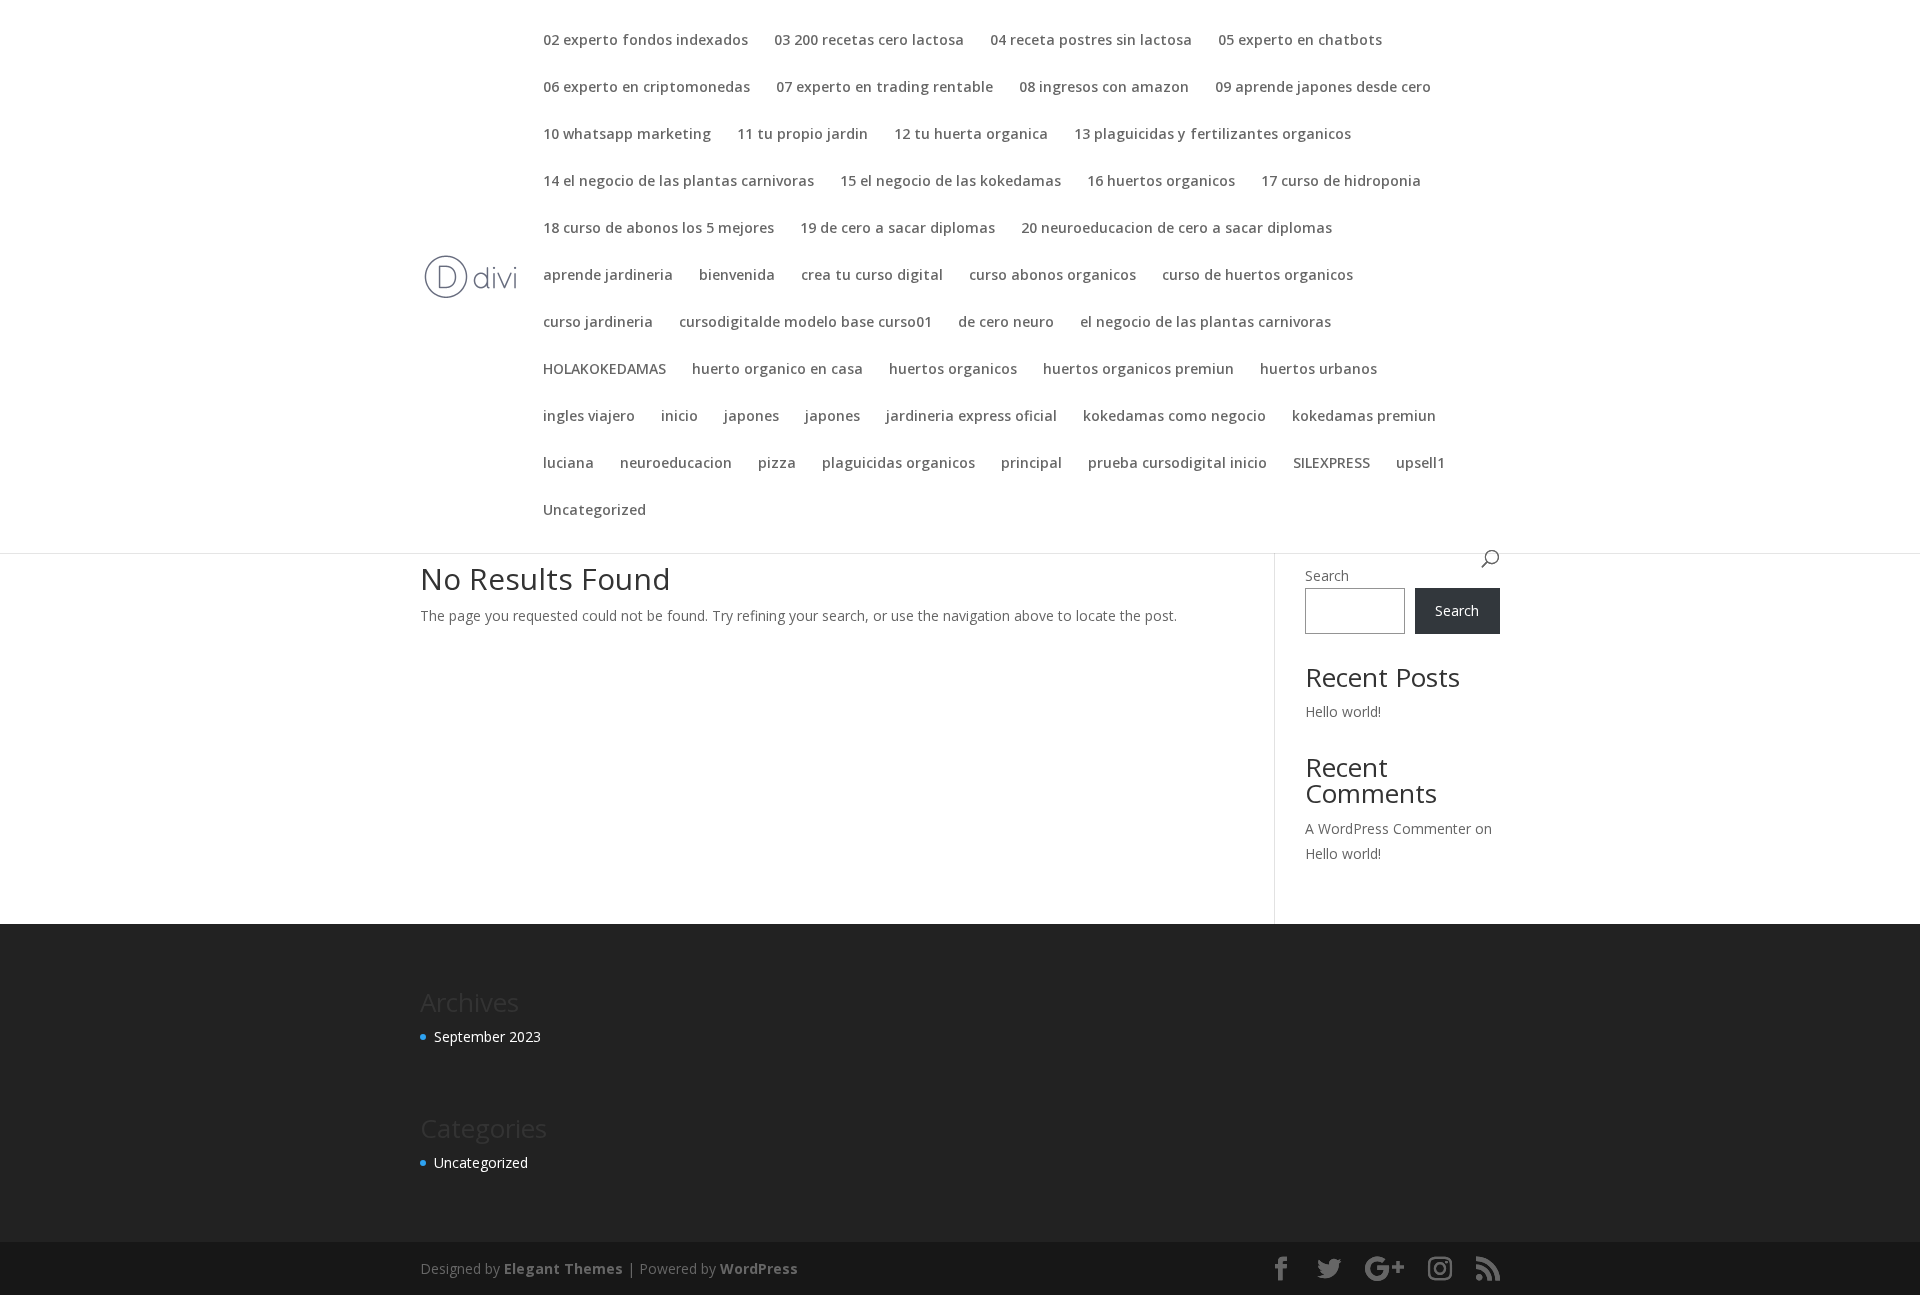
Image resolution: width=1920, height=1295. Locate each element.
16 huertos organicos (1161, 182)
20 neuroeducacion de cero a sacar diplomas (1176, 229)
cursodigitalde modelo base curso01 (805, 323)
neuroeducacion (676, 464)
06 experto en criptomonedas (646, 88)
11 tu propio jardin (802, 135)
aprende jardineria (608, 276)
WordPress (759, 1268)
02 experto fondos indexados (645, 41)
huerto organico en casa (777, 370)
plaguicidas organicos (898, 464)
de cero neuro (1006, 323)
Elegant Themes (563, 1268)
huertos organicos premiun (1138, 370)
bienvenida (737, 276)
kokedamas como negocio (1174, 417)
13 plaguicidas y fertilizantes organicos (1212, 135)
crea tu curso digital (872, 276)
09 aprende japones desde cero (1323, 88)
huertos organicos (953, 370)
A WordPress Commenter (1388, 828)
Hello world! (1343, 711)
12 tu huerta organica (971, 135)
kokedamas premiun (1364, 417)
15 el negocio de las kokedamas (950, 182)
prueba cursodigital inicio (1177, 464)
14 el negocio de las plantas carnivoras (678, 182)
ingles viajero (589, 417)
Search (1327, 575)
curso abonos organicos (1052, 276)
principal (1031, 464)
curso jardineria (598, 323)
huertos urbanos (1318, 370)
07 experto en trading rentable (884, 88)
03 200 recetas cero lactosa (869, 41)
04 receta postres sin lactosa (1091, 41)
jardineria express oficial (971, 417)
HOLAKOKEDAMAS (604, 370)
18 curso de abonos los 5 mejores (658, 229)
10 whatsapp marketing (627, 135)
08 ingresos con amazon (1104, 88)
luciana (568, 464)
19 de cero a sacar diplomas (897, 229)
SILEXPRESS (1331, 464)
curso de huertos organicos (1257, 276)
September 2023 (487, 1036)
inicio (679, 417)
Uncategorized (594, 511)
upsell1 (1420, 464)
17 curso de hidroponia (1341, 182)
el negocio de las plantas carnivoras (1205, 323)
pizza (777, 464)
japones (751, 417)
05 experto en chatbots (1300, 41)
